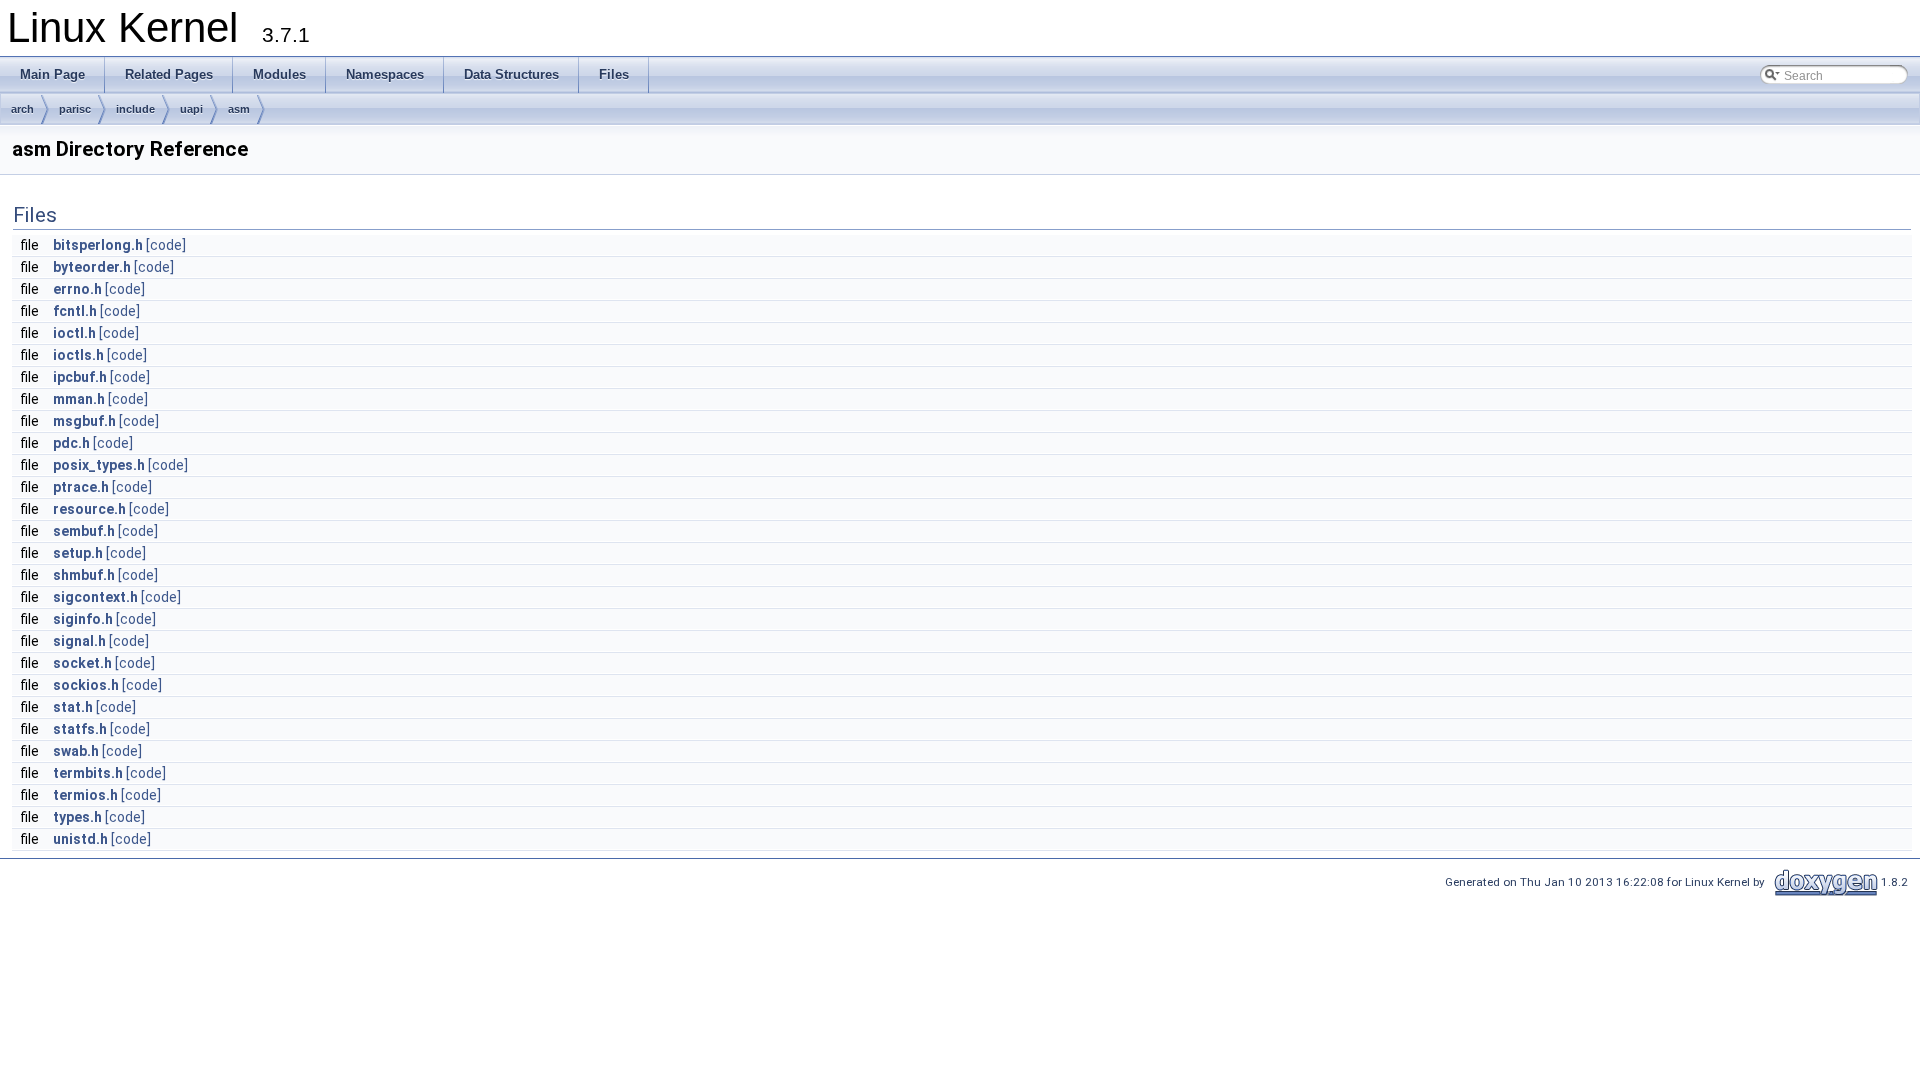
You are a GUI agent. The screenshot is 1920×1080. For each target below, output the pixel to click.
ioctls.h (78, 355)
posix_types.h (99, 465)
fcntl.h (75, 311)
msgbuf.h (84, 421)
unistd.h (80, 839)
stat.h (73, 707)
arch (22, 109)
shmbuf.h (84, 575)
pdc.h (71, 443)
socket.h (82, 663)
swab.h (76, 751)
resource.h (89, 509)
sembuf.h (84, 531)
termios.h (85, 795)
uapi (191, 109)
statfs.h (80, 729)
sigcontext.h (95, 597)
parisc (75, 109)
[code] (166, 245)
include (135, 109)
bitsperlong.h (98, 245)
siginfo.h (83, 619)
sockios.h (86, 685)
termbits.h (88, 773)
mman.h (79, 399)
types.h (77, 817)
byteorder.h (92, 267)
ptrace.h (81, 487)
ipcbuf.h (80, 377)
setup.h (78, 553)
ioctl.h (74, 333)
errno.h (77, 289)
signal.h (79, 641)
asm (239, 109)
